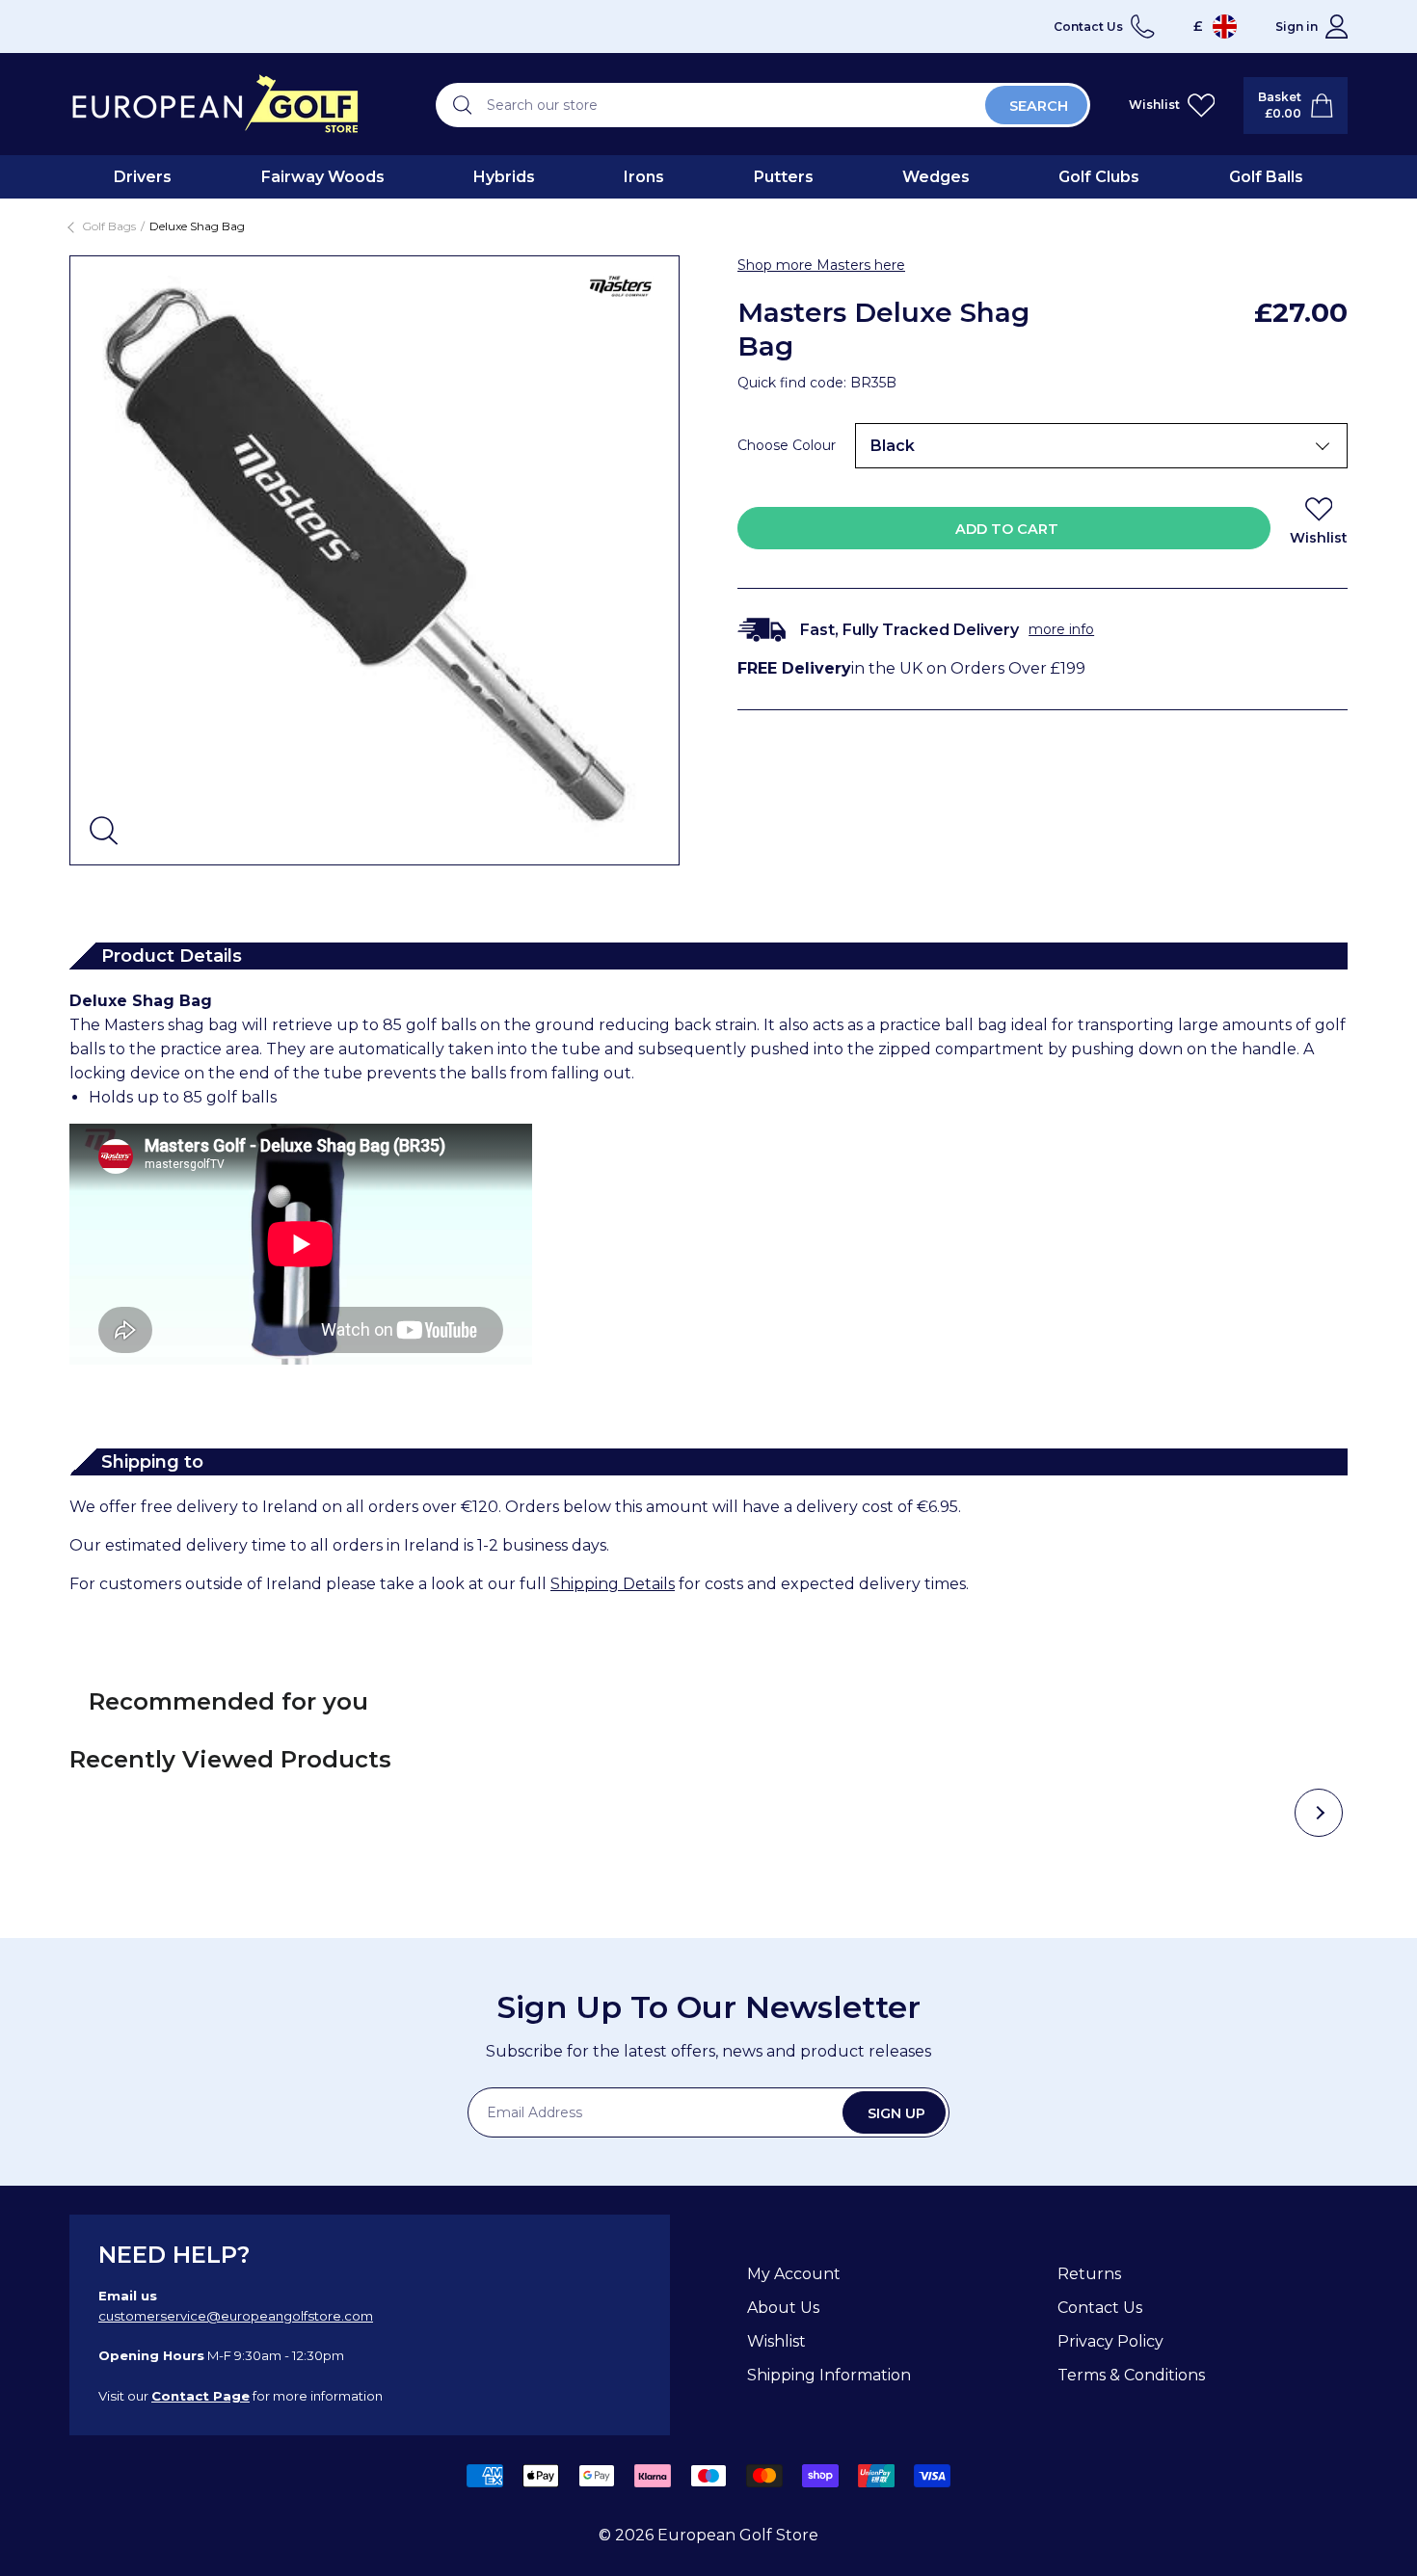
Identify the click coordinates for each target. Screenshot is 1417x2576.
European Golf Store (738, 2535)
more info (1061, 629)
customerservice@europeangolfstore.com (236, 2316)
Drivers (143, 177)
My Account (794, 2274)
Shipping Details (613, 1584)
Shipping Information (829, 2375)
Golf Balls (1266, 177)
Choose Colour (787, 445)
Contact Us (1100, 2308)
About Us (783, 2308)
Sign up (896, 2113)
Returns (1089, 2274)
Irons (644, 177)
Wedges (936, 177)
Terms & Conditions (1131, 2375)
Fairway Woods (323, 177)
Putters (784, 177)
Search (1039, 106)
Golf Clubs (1099, 177)
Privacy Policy (1110, 2341)
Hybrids (504, 177)
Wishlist (776, 2341)
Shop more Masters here (821, 265)
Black (893, 446)
